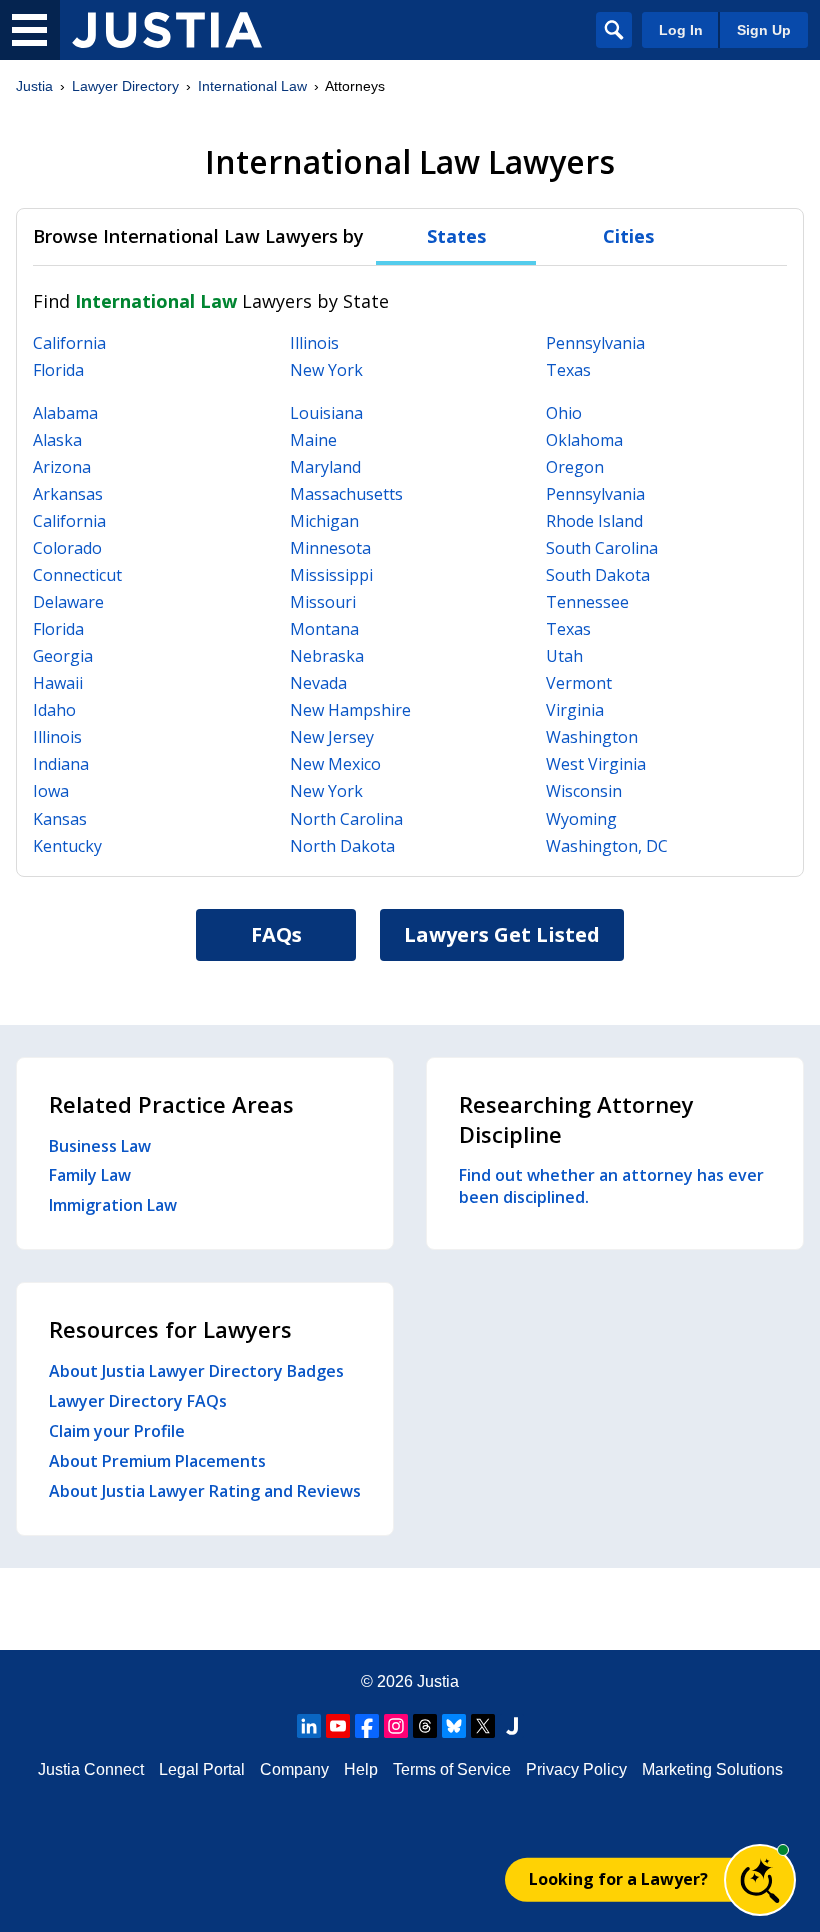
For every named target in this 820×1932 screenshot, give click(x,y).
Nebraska (327, 656)
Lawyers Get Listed (502, 934)
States (456, 236)
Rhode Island (594, 521)
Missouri (323, 602)
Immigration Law (113, 1205)
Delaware (68, 602)
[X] (483, 1726)
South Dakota (598, 575)
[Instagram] (396, 1726)
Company (294, 1769)
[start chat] (760, 1880)
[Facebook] (367, 1726)
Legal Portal (202, 1769)
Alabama (65, 413)
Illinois (314, 343)
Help (361, 1769)
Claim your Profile (117, 1431)
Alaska (57, 440)
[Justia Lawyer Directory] (167, 30)
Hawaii (58, 683)
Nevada (318, 683)
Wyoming (581, 819)
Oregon (575, 467)
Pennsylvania (595, 343)
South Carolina (602, 548)
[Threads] (425, 1726)
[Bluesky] (454, 1726)
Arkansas (68, 494)
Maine (313, 440)
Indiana (61, 764)
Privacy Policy (576, 1769)
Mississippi (331, 575)
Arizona (62, 467)
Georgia (63, 656)
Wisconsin (584, 791)
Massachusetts (346, 494)
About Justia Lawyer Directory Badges (196, 1371)
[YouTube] (338, 1726)
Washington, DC (607, 846)
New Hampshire (350, 710)
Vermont (579, 683)
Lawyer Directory (125, 86)
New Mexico (335, 764)
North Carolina (346, 819)
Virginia (575, 710)
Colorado (67, 548)
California (69, 343)
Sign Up (764, 30)
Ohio (564, 413)
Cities (628, 236)
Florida (58, 370)
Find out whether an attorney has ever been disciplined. (611, 1186)
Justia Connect (91, 1769)
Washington (592, 737)
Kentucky (67, 846)
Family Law (90, 1175)
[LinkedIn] (309, 1726)
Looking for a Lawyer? (618, 1879)
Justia (34, 86)
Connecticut (77, 575)
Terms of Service (452, 1769)
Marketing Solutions (712, 1769)
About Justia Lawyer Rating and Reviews (205, 1491)
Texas (568, 370)
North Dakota (342, 846)
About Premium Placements (157, 1461)
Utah (564, 656)
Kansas (60, 819)
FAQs (276, 934)
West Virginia (596, 764)
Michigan (324, 521)
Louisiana (326, 413)
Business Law (100, 1146)
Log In (681, 30)
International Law (252, 86)
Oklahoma (584, 440)
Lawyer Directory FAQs (138, 1401)
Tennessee (587, 602)
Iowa (51, 791)
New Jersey (332, 737)
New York (326, 370)
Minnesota (330, 548)
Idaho (54, 710)
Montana (324, 629)
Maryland (325, 467)
